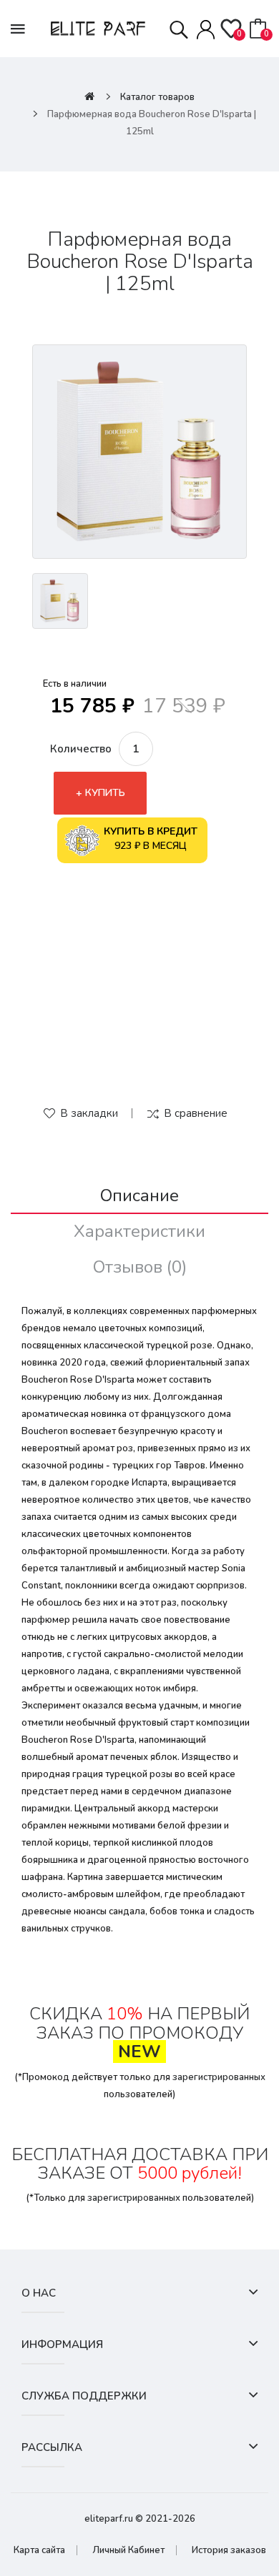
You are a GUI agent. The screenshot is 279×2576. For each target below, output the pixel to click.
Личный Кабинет (128, 2550)
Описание (139, 1195)
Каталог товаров (157, 97)
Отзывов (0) (140, 1267)
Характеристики (139, 1231)
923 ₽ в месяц (151, 839)
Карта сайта (39, 2550)
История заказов (229, 2550)
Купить (105, 793)
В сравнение (196, 1113)
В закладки (89, 1113)
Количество (81, 749)
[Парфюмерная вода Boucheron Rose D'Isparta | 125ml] (139, 452)
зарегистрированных (219, 2077)
